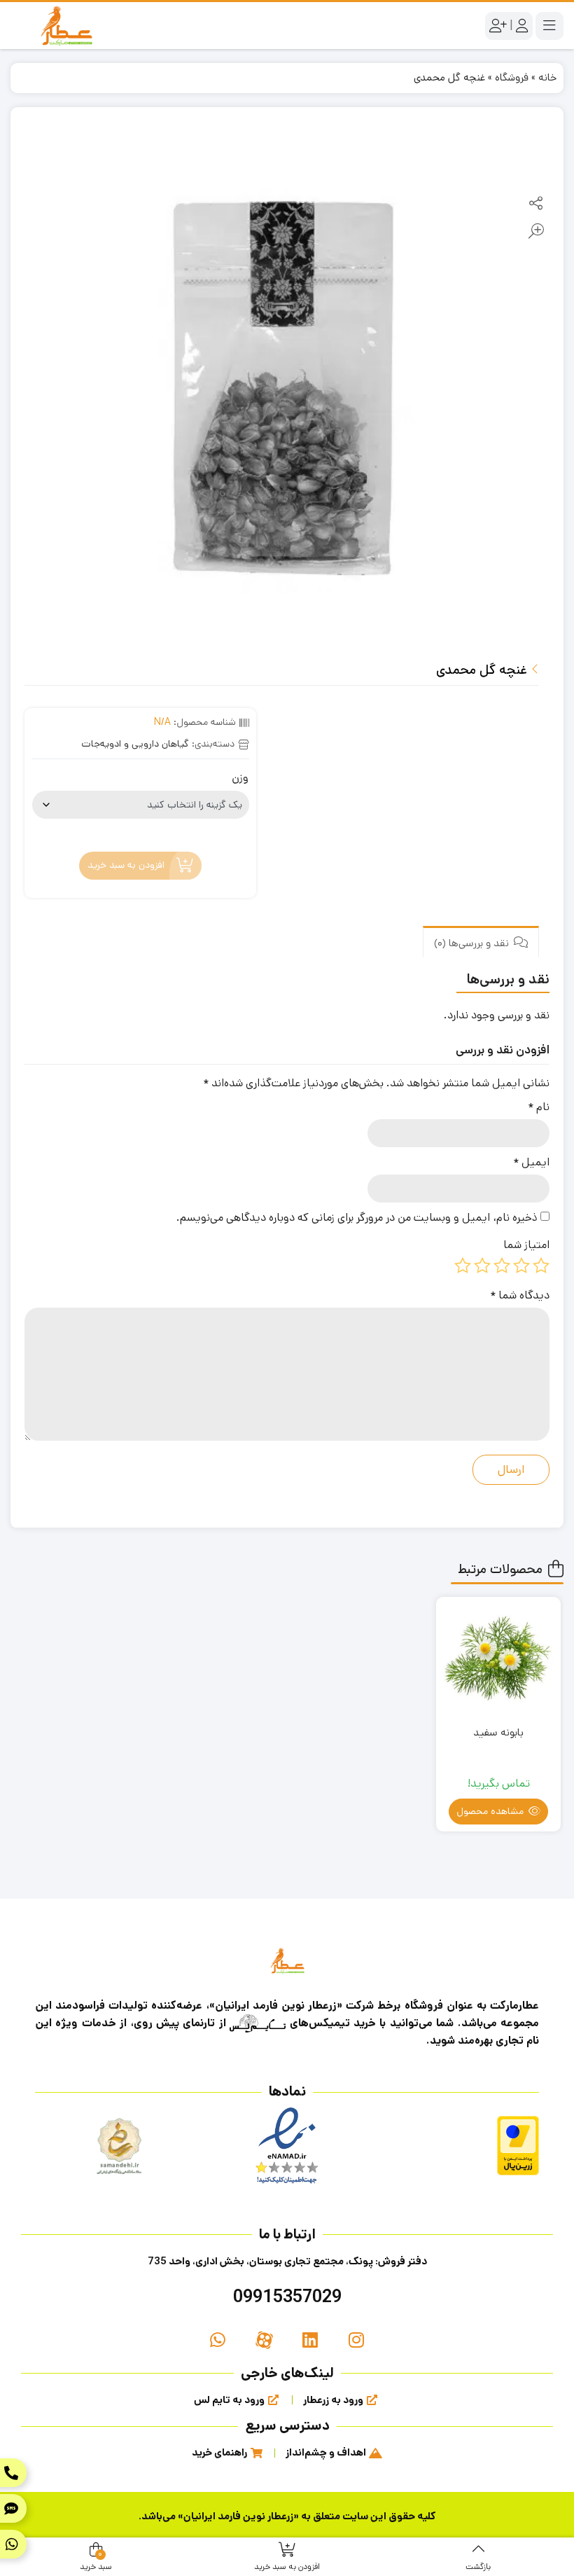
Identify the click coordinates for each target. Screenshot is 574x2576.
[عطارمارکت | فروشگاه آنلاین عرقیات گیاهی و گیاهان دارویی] (66, 26)
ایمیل (531, 1162)
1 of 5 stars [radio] (541, 1266)
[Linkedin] (310, 2341)
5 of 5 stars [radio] (463, 1266)
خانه (547, 77)
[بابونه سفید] (498, 1659)
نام (539, 1107)
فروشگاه (512, 77)
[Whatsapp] (218, 2341)
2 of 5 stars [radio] (521, 1266)
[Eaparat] (264, 2341)
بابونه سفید (498, 1732)
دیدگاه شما (520, 1295)
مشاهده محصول (491, 1811)
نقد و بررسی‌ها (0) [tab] (473, 943)
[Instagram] (356, 2341)
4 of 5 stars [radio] (482, 1266)
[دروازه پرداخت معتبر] (518, 2146)
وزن (240, 778)
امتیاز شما (526, 1245)
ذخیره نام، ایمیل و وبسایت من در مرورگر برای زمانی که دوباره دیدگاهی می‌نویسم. (357, 1218)
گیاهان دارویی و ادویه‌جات (135, 744)
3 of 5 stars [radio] (502, 1266)
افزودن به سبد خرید (126, 866)
